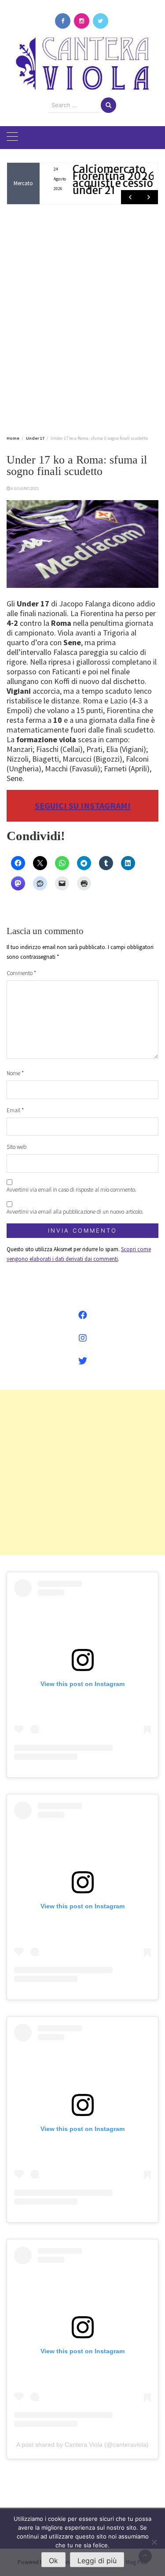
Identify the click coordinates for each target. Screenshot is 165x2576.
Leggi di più (97, 2561)
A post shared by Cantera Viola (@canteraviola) (82, 2445)
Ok (53, 2561)
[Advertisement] (82, 318)
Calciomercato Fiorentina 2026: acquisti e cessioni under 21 (108, 180)
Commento (21, 973)
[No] (154, 2542)
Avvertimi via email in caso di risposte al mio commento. (71, 1190)
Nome (15, 1073)
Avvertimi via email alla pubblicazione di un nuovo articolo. (75, 1212)
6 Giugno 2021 (25, 488)
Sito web (16, 1147)
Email (15, 1110)
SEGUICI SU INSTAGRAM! (83, 806)
